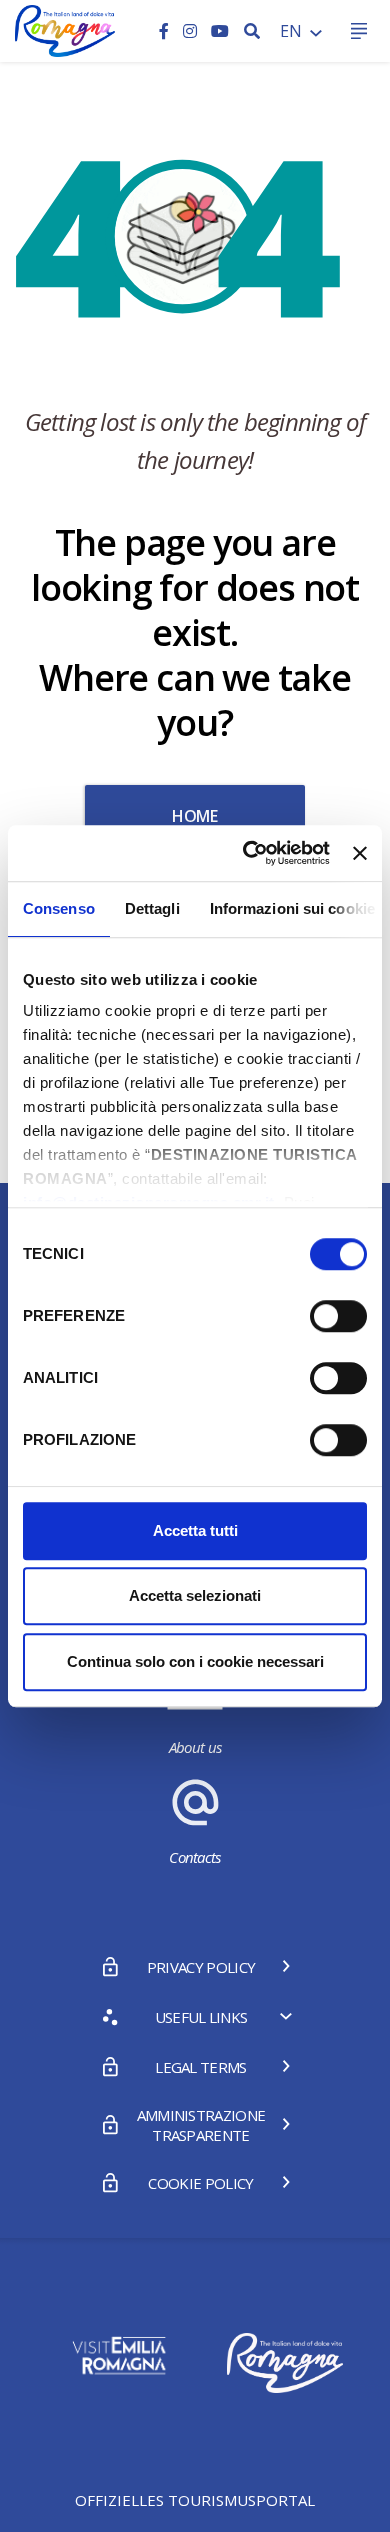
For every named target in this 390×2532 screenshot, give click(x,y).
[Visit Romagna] (65, 29)
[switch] (338, 1316)
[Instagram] (192, 31)
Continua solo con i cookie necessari (195, 1661)
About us (195, 1747)
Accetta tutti (195, 1530)
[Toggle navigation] (358, 31)
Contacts (195, 1857)
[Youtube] (220, 31)
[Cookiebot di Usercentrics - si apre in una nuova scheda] (248, 853)
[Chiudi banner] (360, 853)
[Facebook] (166, 31)
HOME (194, 816)
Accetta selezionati (195, 1595)
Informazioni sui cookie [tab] (292, 908)
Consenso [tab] (59, 908)
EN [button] (293, 31)
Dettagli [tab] (152, 908)
